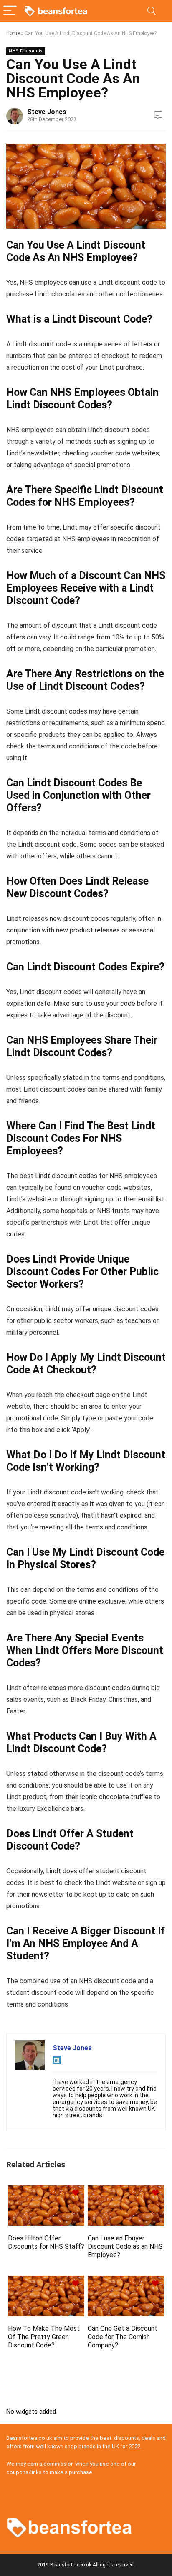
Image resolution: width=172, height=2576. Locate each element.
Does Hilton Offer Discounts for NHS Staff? (46, 2242)
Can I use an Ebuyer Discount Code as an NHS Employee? (125, 2247)
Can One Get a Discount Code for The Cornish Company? (123, 2337)
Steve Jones (47, 112)
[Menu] (10, 11)
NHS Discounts (26, 51)
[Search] (152, 11)
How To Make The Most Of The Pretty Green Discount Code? (44, 2337)
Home (13, 33)
